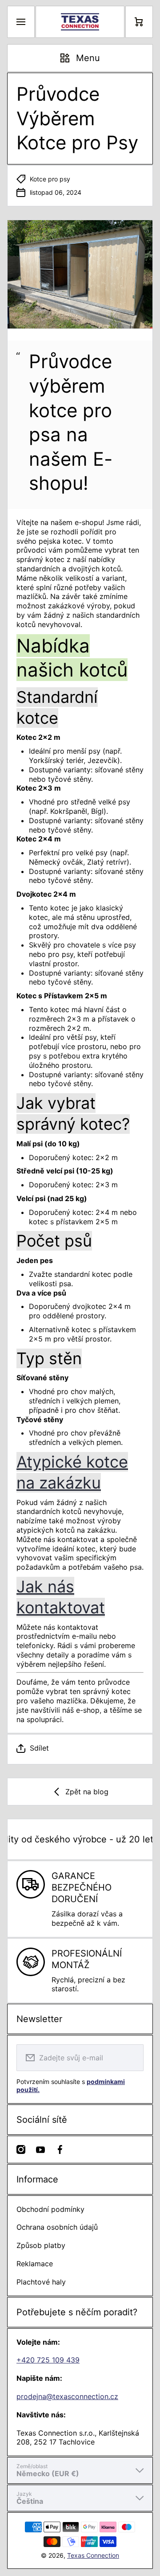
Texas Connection (93, 2555)
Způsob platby (41, 2245)
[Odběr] (131, 2058)
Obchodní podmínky (50, 2209)
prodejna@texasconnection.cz (67, 2396)
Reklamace (35, 2264)
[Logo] (80, 22)
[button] (80, 1748)
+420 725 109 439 (48, 2360)
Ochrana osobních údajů (57, 2227)
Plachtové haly (41, 2282)
